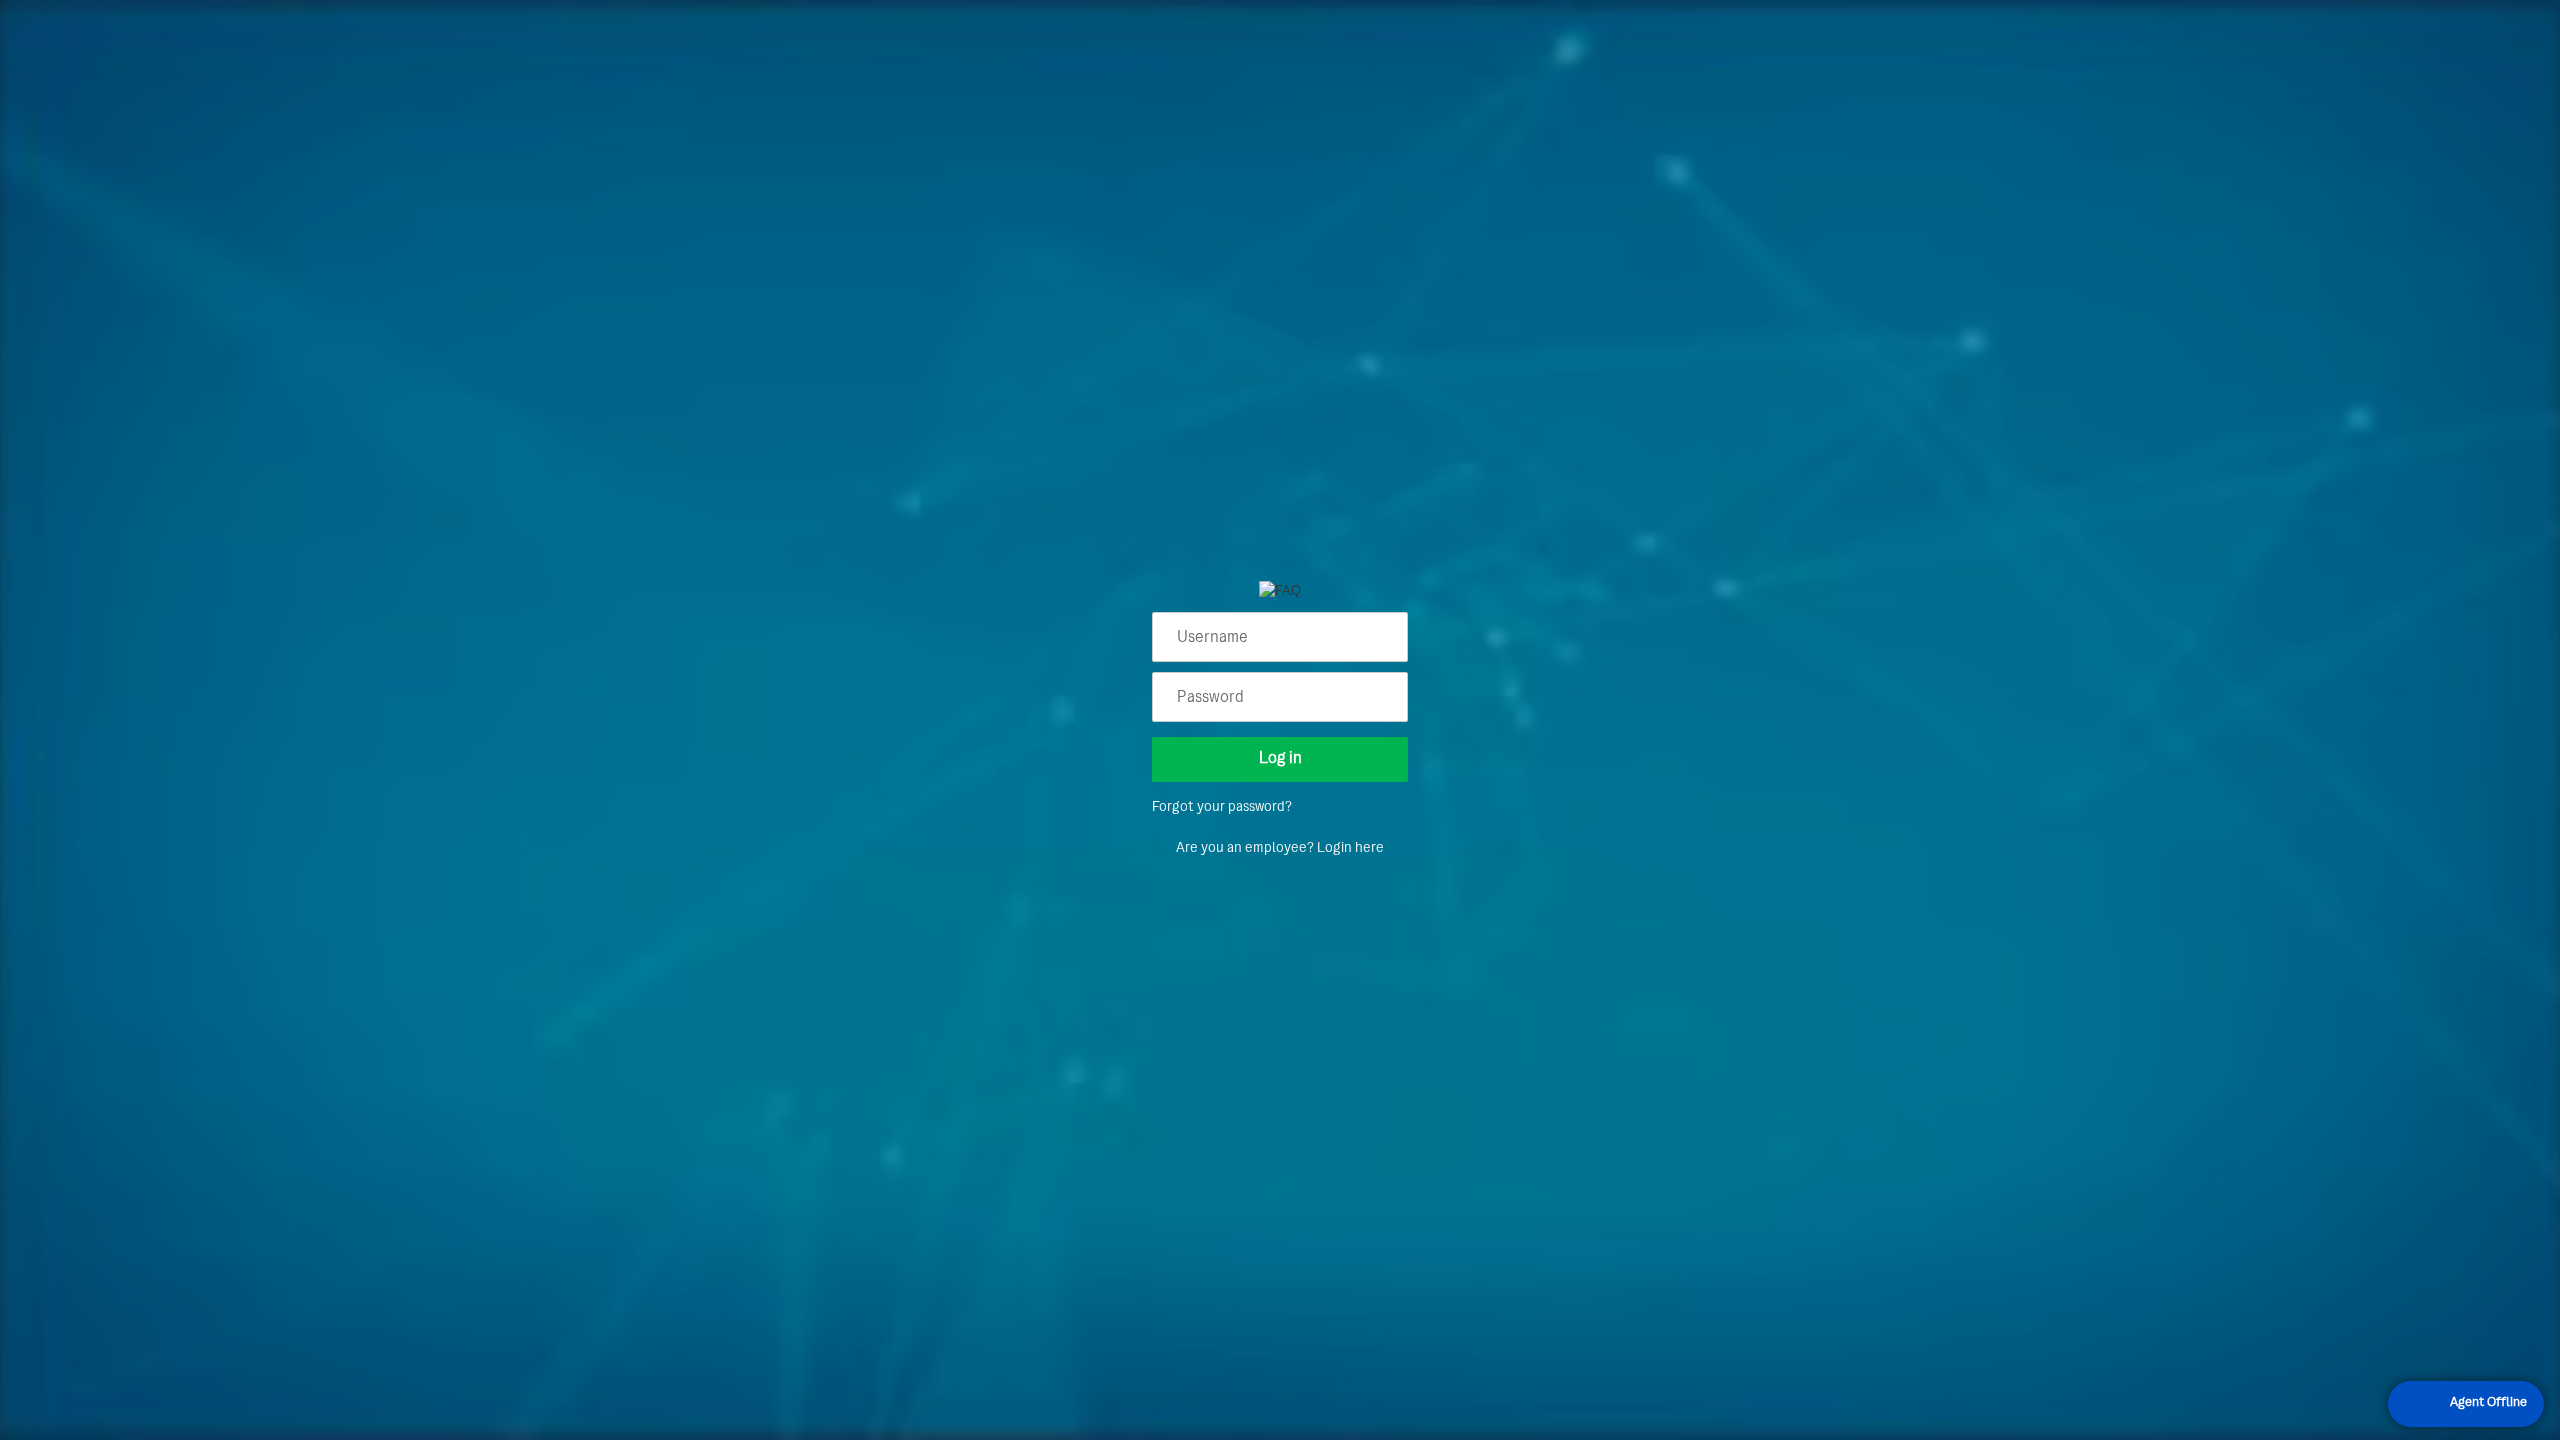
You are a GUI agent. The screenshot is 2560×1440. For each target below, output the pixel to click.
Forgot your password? (1222, 807)
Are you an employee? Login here (1280, 848)
